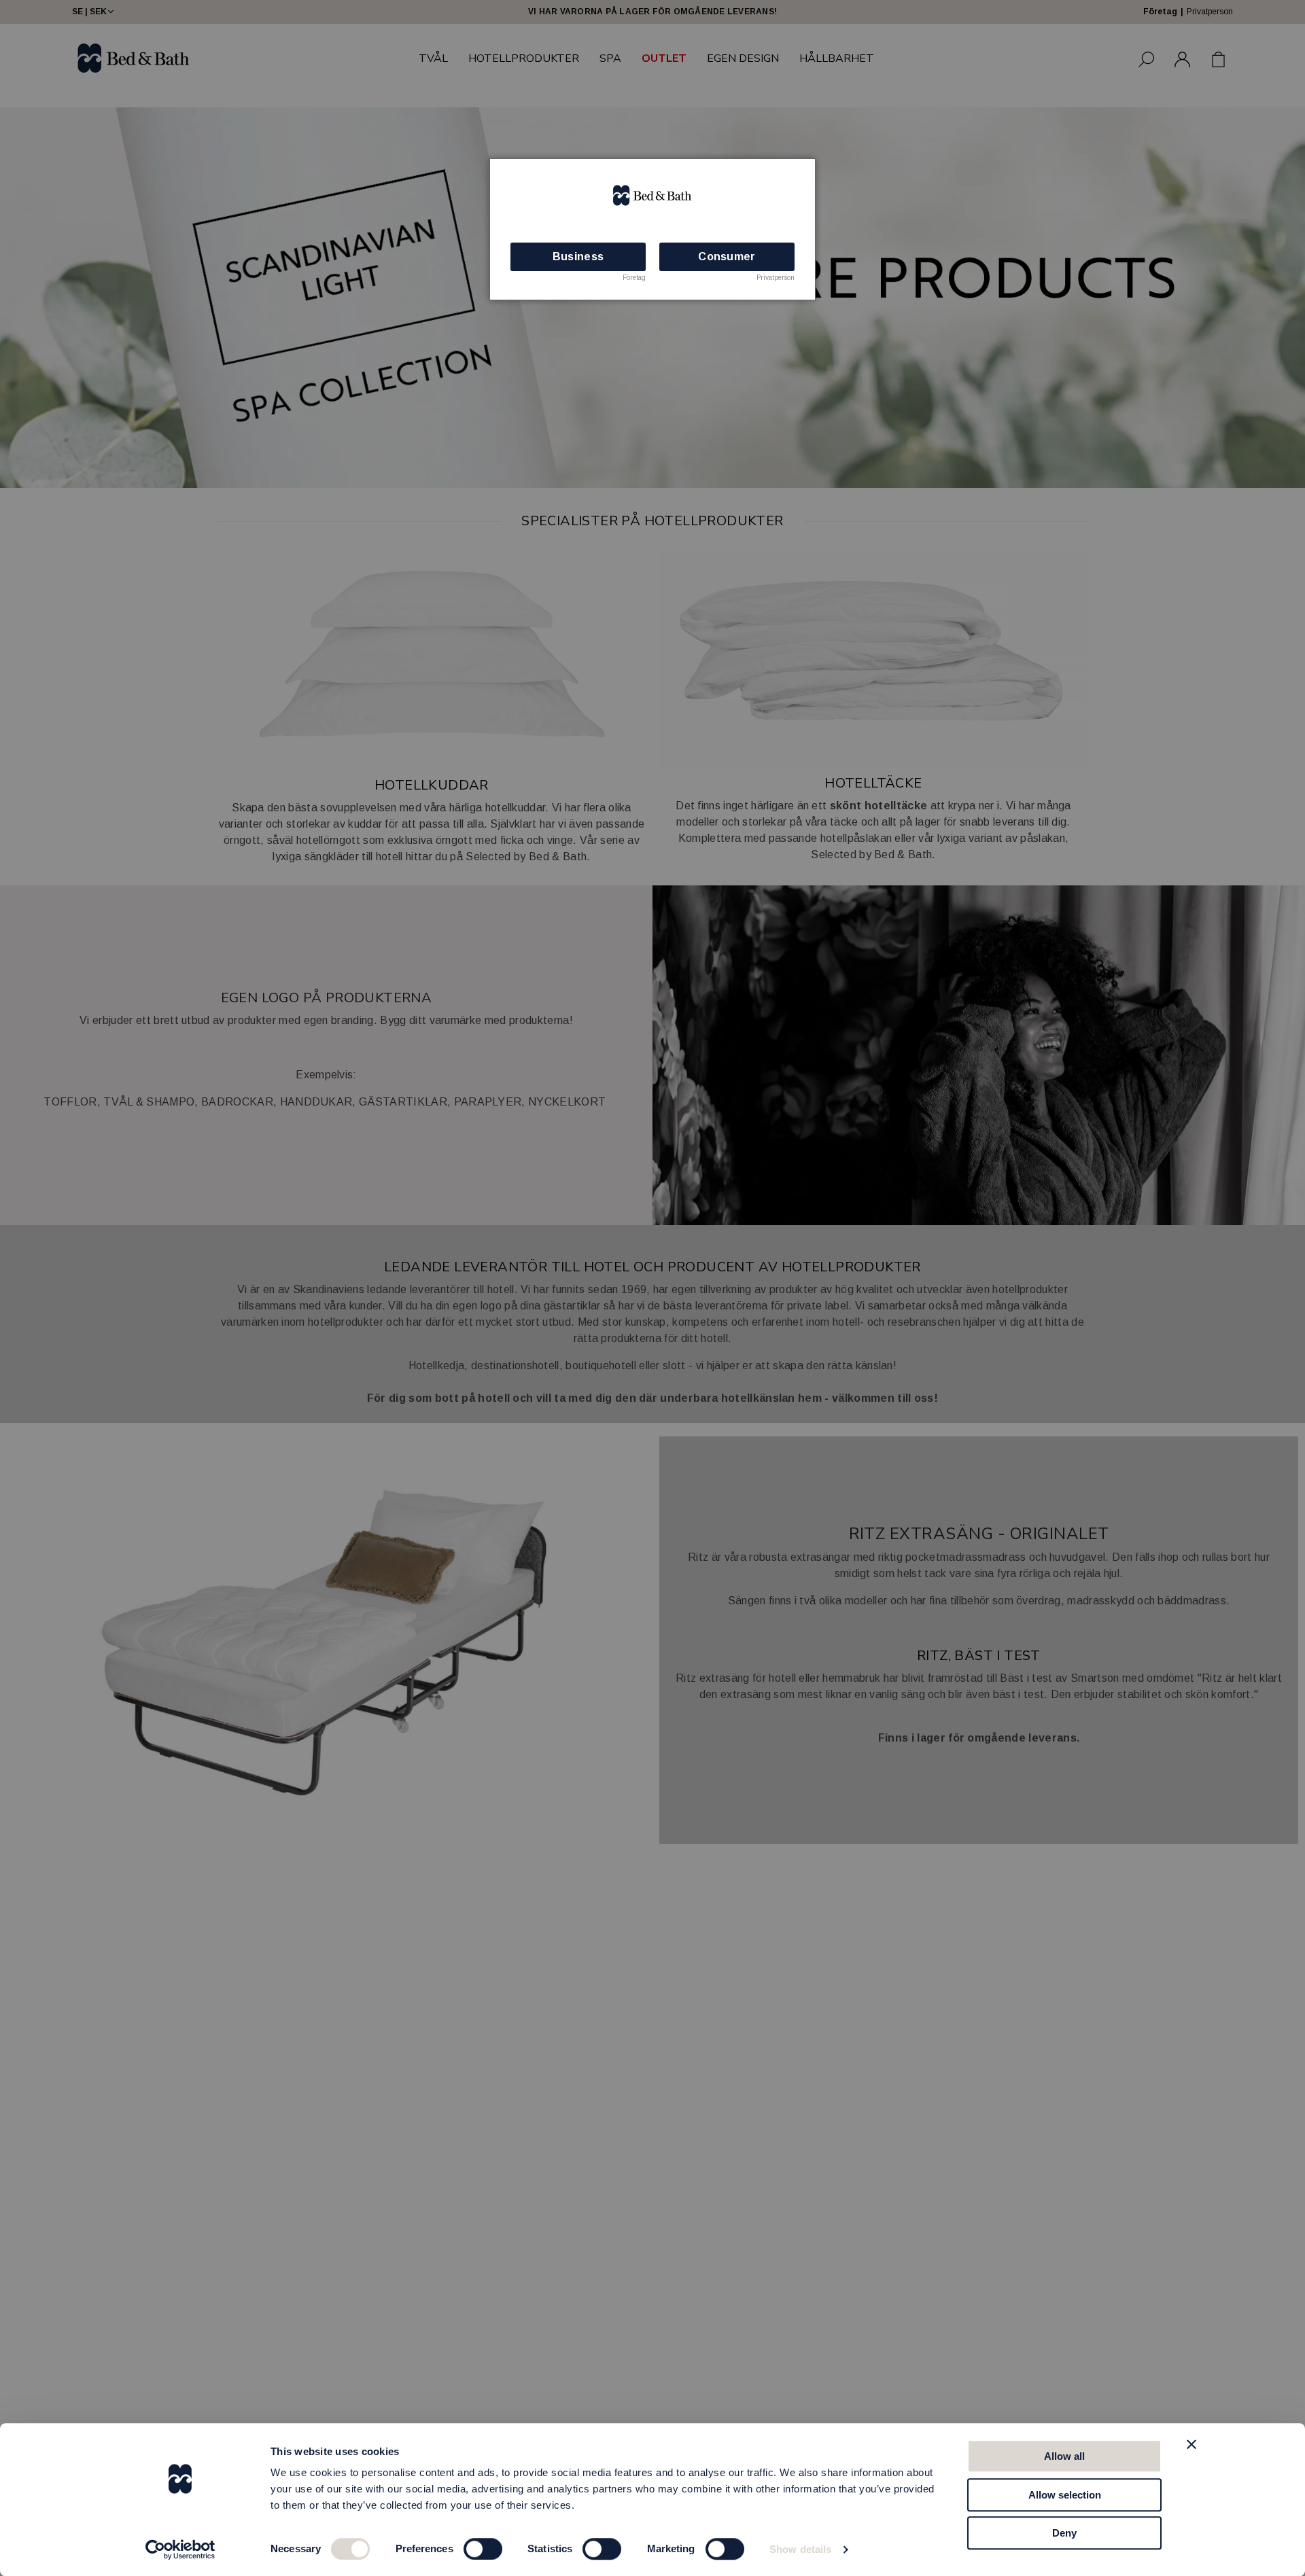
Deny (1064, 2533)
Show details (800, 2549)
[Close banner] (1191, 2444)
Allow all (1064, 2456)
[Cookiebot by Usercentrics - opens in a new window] (180, 2549)
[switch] (483, 2549)
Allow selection (1065, 2495)
